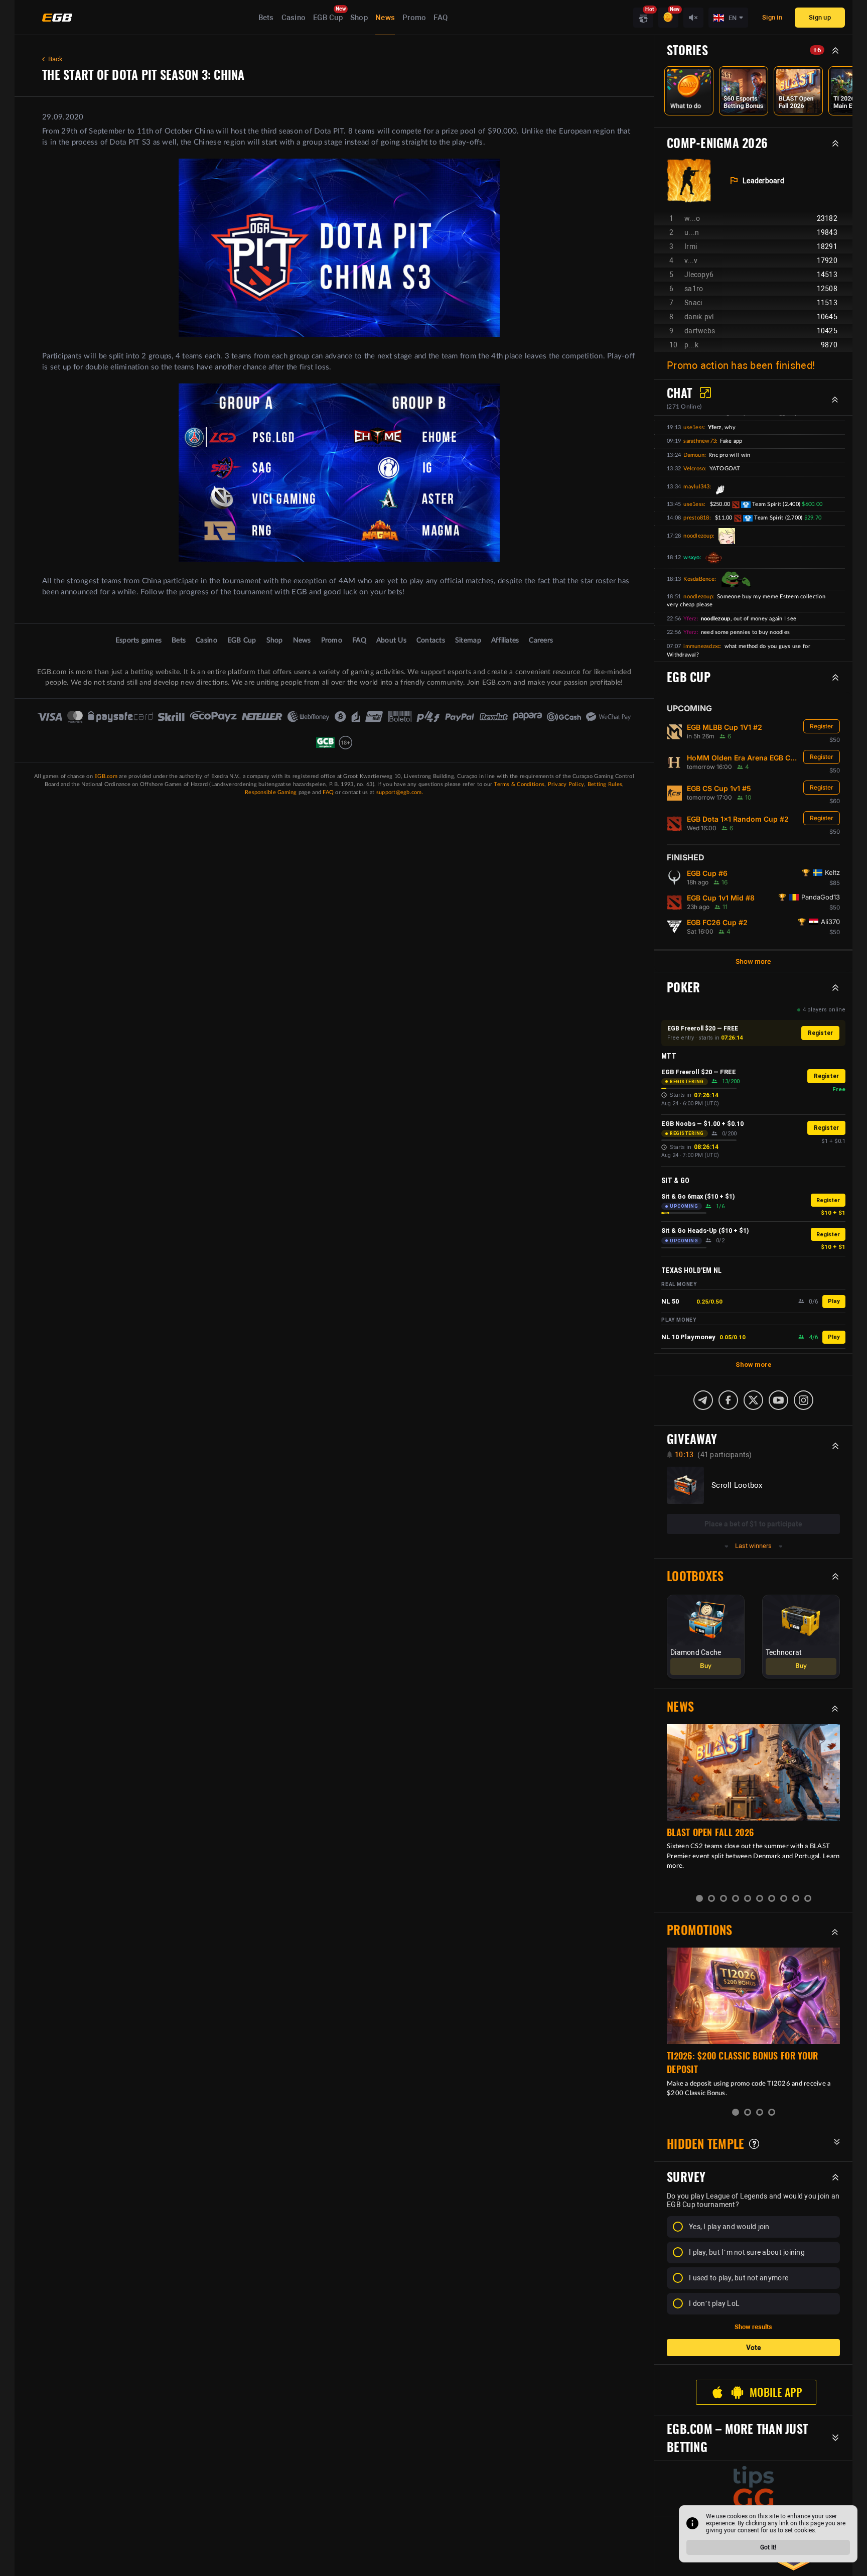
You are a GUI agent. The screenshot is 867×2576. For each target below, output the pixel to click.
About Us (391, 640)
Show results (753, 2327)
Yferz (690, 619)
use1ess (694, 427)
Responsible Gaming (271, 792)
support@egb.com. (400, 792)
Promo (414, 18)
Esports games (138, 640)
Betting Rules (605, 784)
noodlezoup (698, 536)
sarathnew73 (700, 441)
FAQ (441, 18)
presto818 (696, 518)
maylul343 (696, 487)
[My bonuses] (668, 18)
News (385, 18)
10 (808, 1898)
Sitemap (468, 640)
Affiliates (505, 640)
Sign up (820, 17)
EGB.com (106, 776)
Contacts (431, 640)
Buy (706, 1666)
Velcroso (694, 469)
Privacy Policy (566, 784)
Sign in (772, 17)
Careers (541, 640)
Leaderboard (763, 181)
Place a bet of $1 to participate (753, 1524)
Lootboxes (695, 1576)
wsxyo (691, 557)
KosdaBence (699, 579)
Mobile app (776, 2392)
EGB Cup (328, 18)
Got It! (768, 2547)
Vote (754, 2348)
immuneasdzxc (702, 646)
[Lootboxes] (643, 18)
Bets (266, 18)
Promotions (700, 1930)
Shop (359, 18)
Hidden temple (705, 2144)
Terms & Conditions (519, 784)
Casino (294, 18)
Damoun (694, 455)
